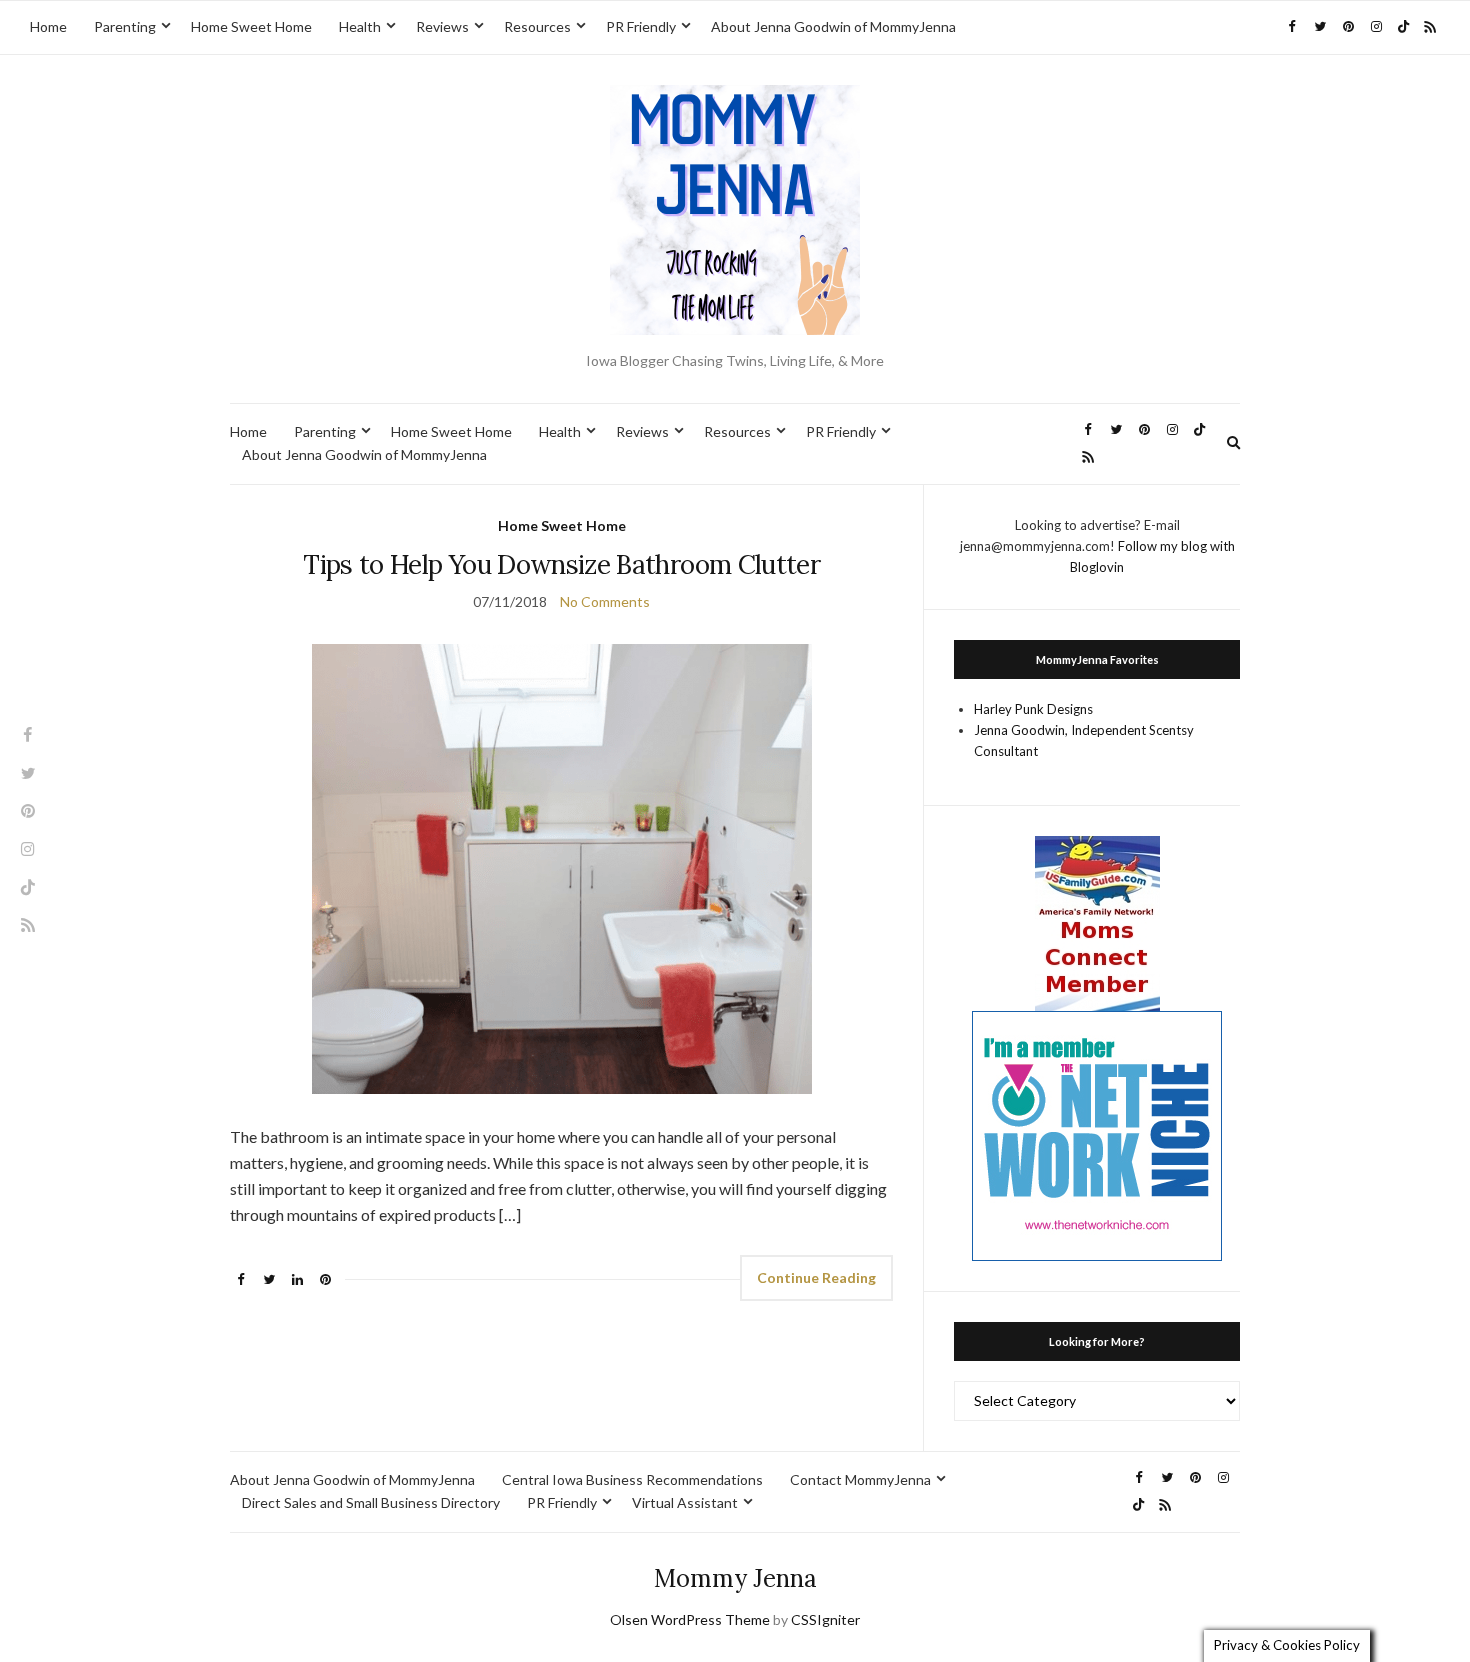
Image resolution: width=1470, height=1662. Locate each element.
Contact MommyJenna (860, 1479)
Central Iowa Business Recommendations (632, 1479)
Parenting (125, 26)
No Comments (605, 601)
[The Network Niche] (1097, 1134)
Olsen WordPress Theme (690, 1619)
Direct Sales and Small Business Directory (371, 1502)
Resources (537, 26)
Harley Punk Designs (1033, 709)
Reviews (442, 26)
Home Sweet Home (251, 26)
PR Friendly (641, 26)
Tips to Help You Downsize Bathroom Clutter (561, 564)
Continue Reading (816, 1277)
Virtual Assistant (685, 1502)
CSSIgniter (825, 1619)
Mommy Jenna (735, 1578)
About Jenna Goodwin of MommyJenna (833, 26)
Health (360, 26)
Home (48, 26)
